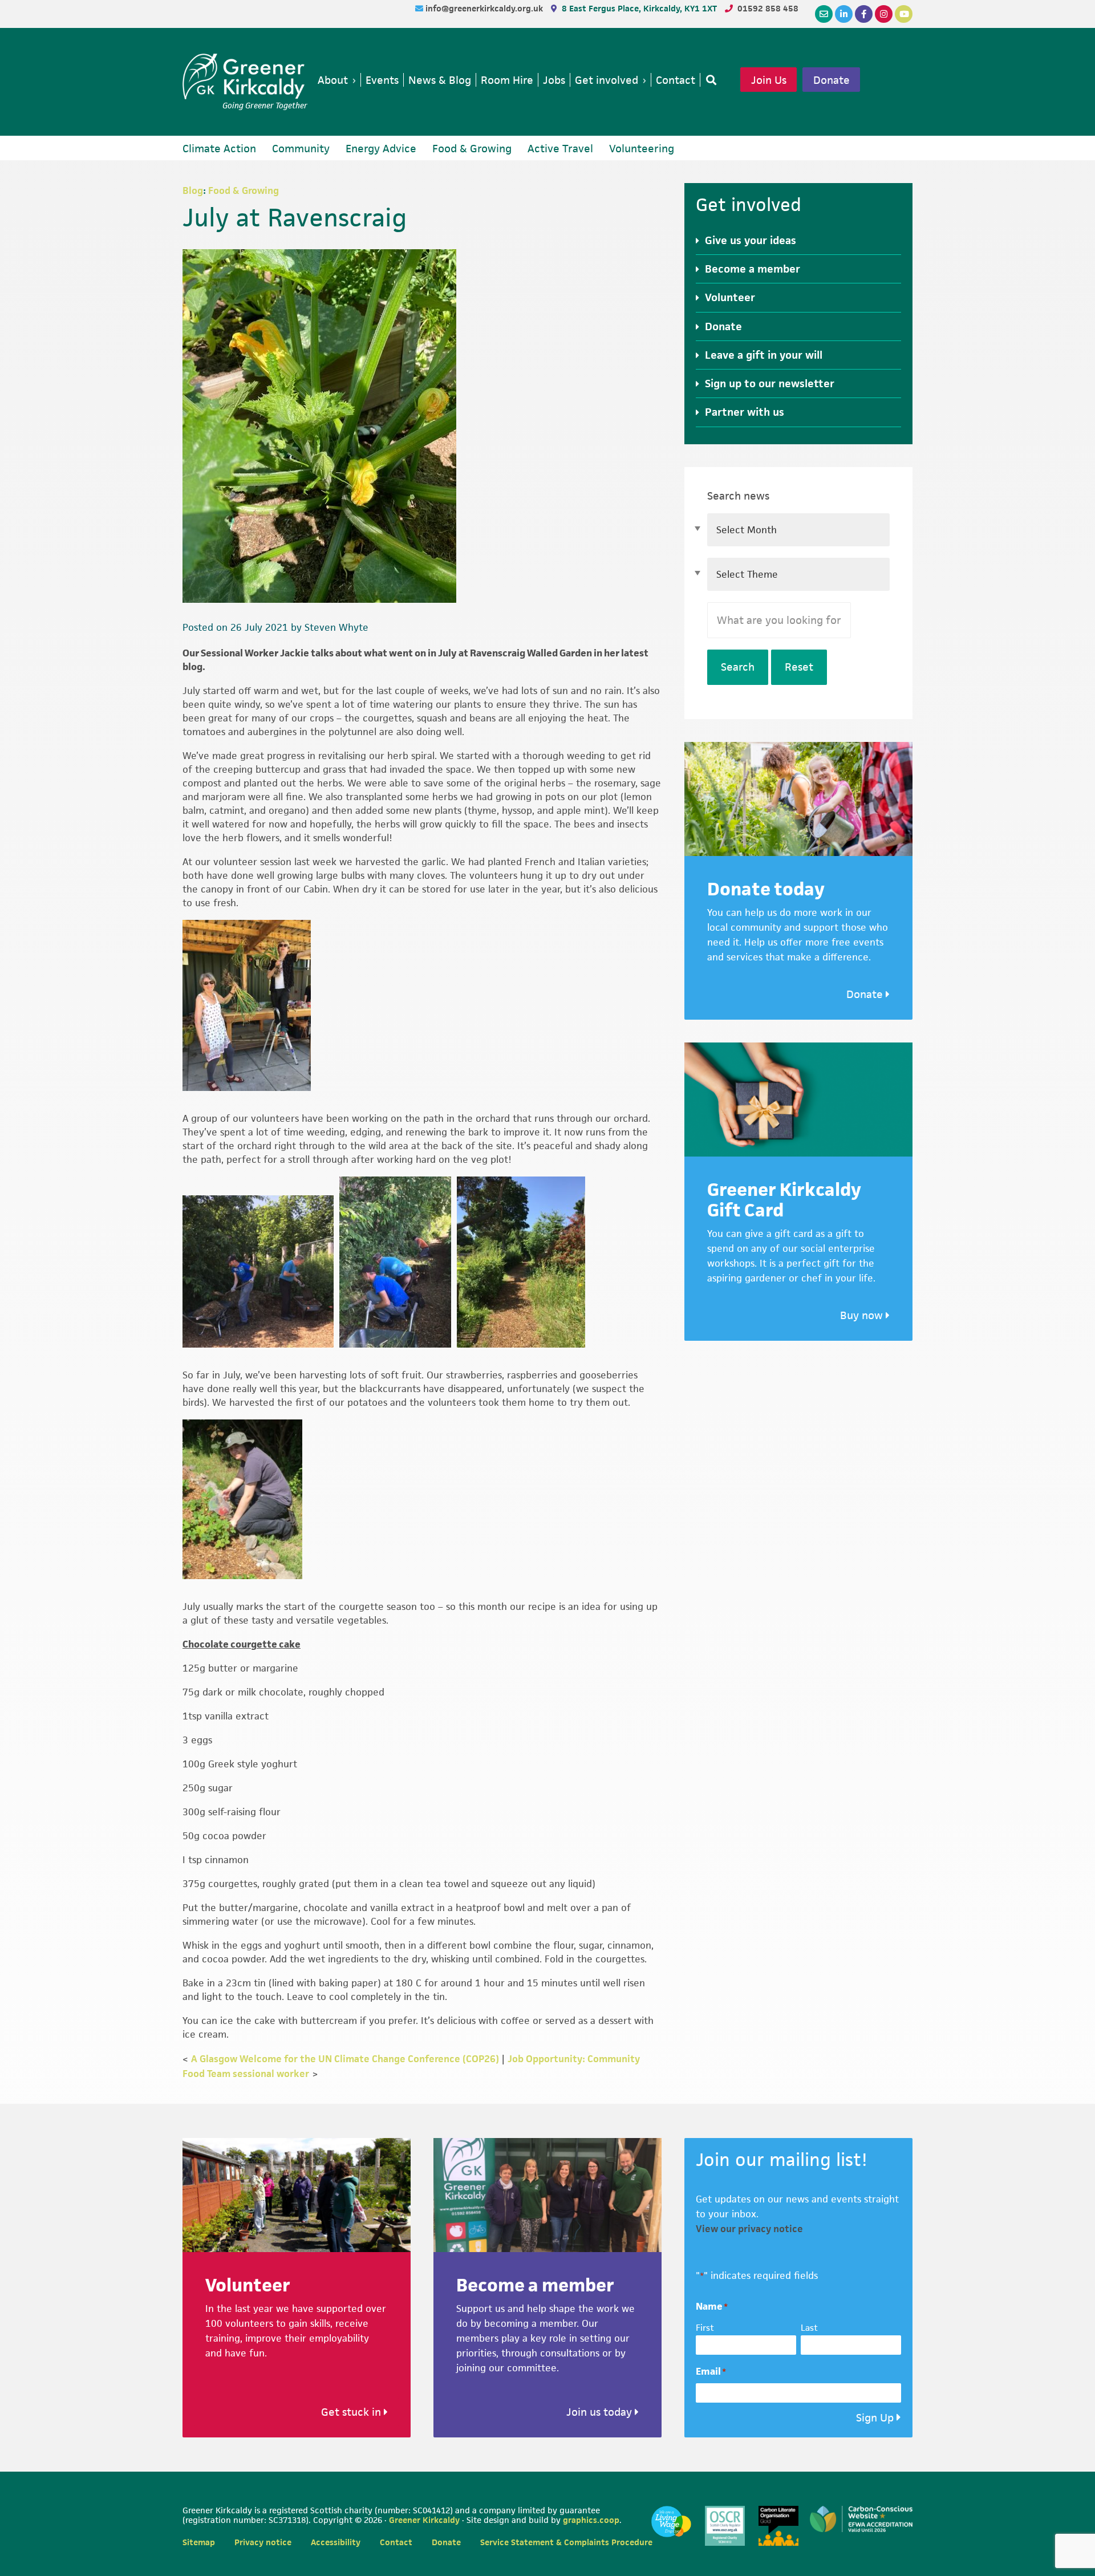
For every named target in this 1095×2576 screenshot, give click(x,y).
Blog (193, 190)
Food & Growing (244, 190)
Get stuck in (352, 2412)
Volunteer (730, 297)
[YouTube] (904, 14)
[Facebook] (864, 14)
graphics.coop (591, 2520)
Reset (799, 667)
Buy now (863, 1315)
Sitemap (199, 2542)
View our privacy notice (749, 2229)
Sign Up (875, 2418)
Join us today (601, 2412)
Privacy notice (263, 2542)
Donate (832, 80)
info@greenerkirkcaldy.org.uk (485, 8)
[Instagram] (884, 14)
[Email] (824, 14)
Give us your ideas (751, 240)
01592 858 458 (768, 8)
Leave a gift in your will (764, 355)
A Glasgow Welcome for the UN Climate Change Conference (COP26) (345, 2059)
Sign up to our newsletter (770, 384)
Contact (396, 2542)
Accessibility (336, 2542)
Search (738, 667)
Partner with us (745, 412)
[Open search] (709, 80)
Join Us (769, 80)
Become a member (753, 269)
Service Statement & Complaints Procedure (566, 2542)
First (705, 2328)
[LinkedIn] (844, 14)
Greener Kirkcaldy (245, 76)
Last (809, 2328)
